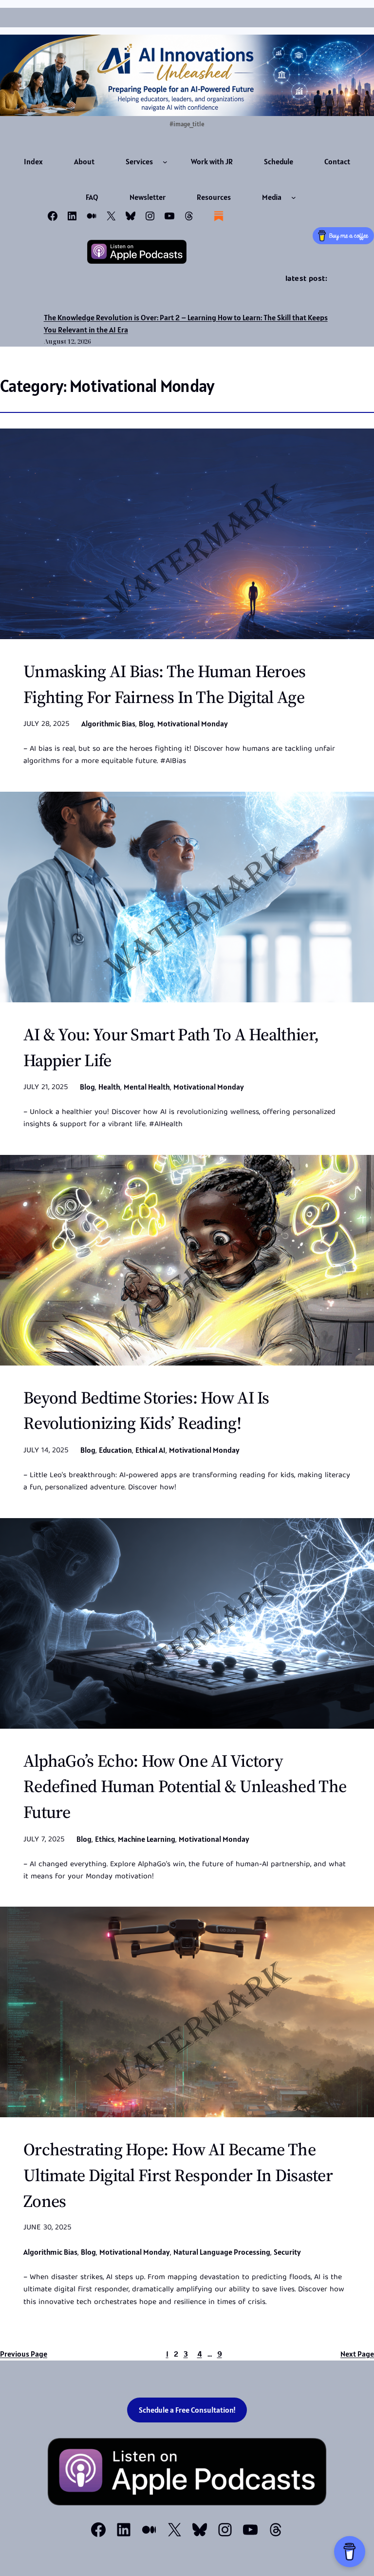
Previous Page (24, 2354)
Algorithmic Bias (108, 723)
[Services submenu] (165, 162)
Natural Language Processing (222, 2252)
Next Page (357, 2354)
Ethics (105, 1839)
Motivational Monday (193, 723)
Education (115, 1450)
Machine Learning (147, 1839)
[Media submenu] (294, 197)
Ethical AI (150, 1450)
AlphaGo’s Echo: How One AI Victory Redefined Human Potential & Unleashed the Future (185, 1787)
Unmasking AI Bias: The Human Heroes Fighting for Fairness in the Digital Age (164, 684)
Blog (146, 723)
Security (287, 2252)
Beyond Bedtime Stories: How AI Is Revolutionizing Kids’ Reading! (146, 1411)
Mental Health (147, 1087)
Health (109, 1087)
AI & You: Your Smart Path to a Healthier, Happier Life (171, 1047)
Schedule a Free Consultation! (187, 2410)
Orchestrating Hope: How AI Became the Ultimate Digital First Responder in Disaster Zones (178, 2175)
